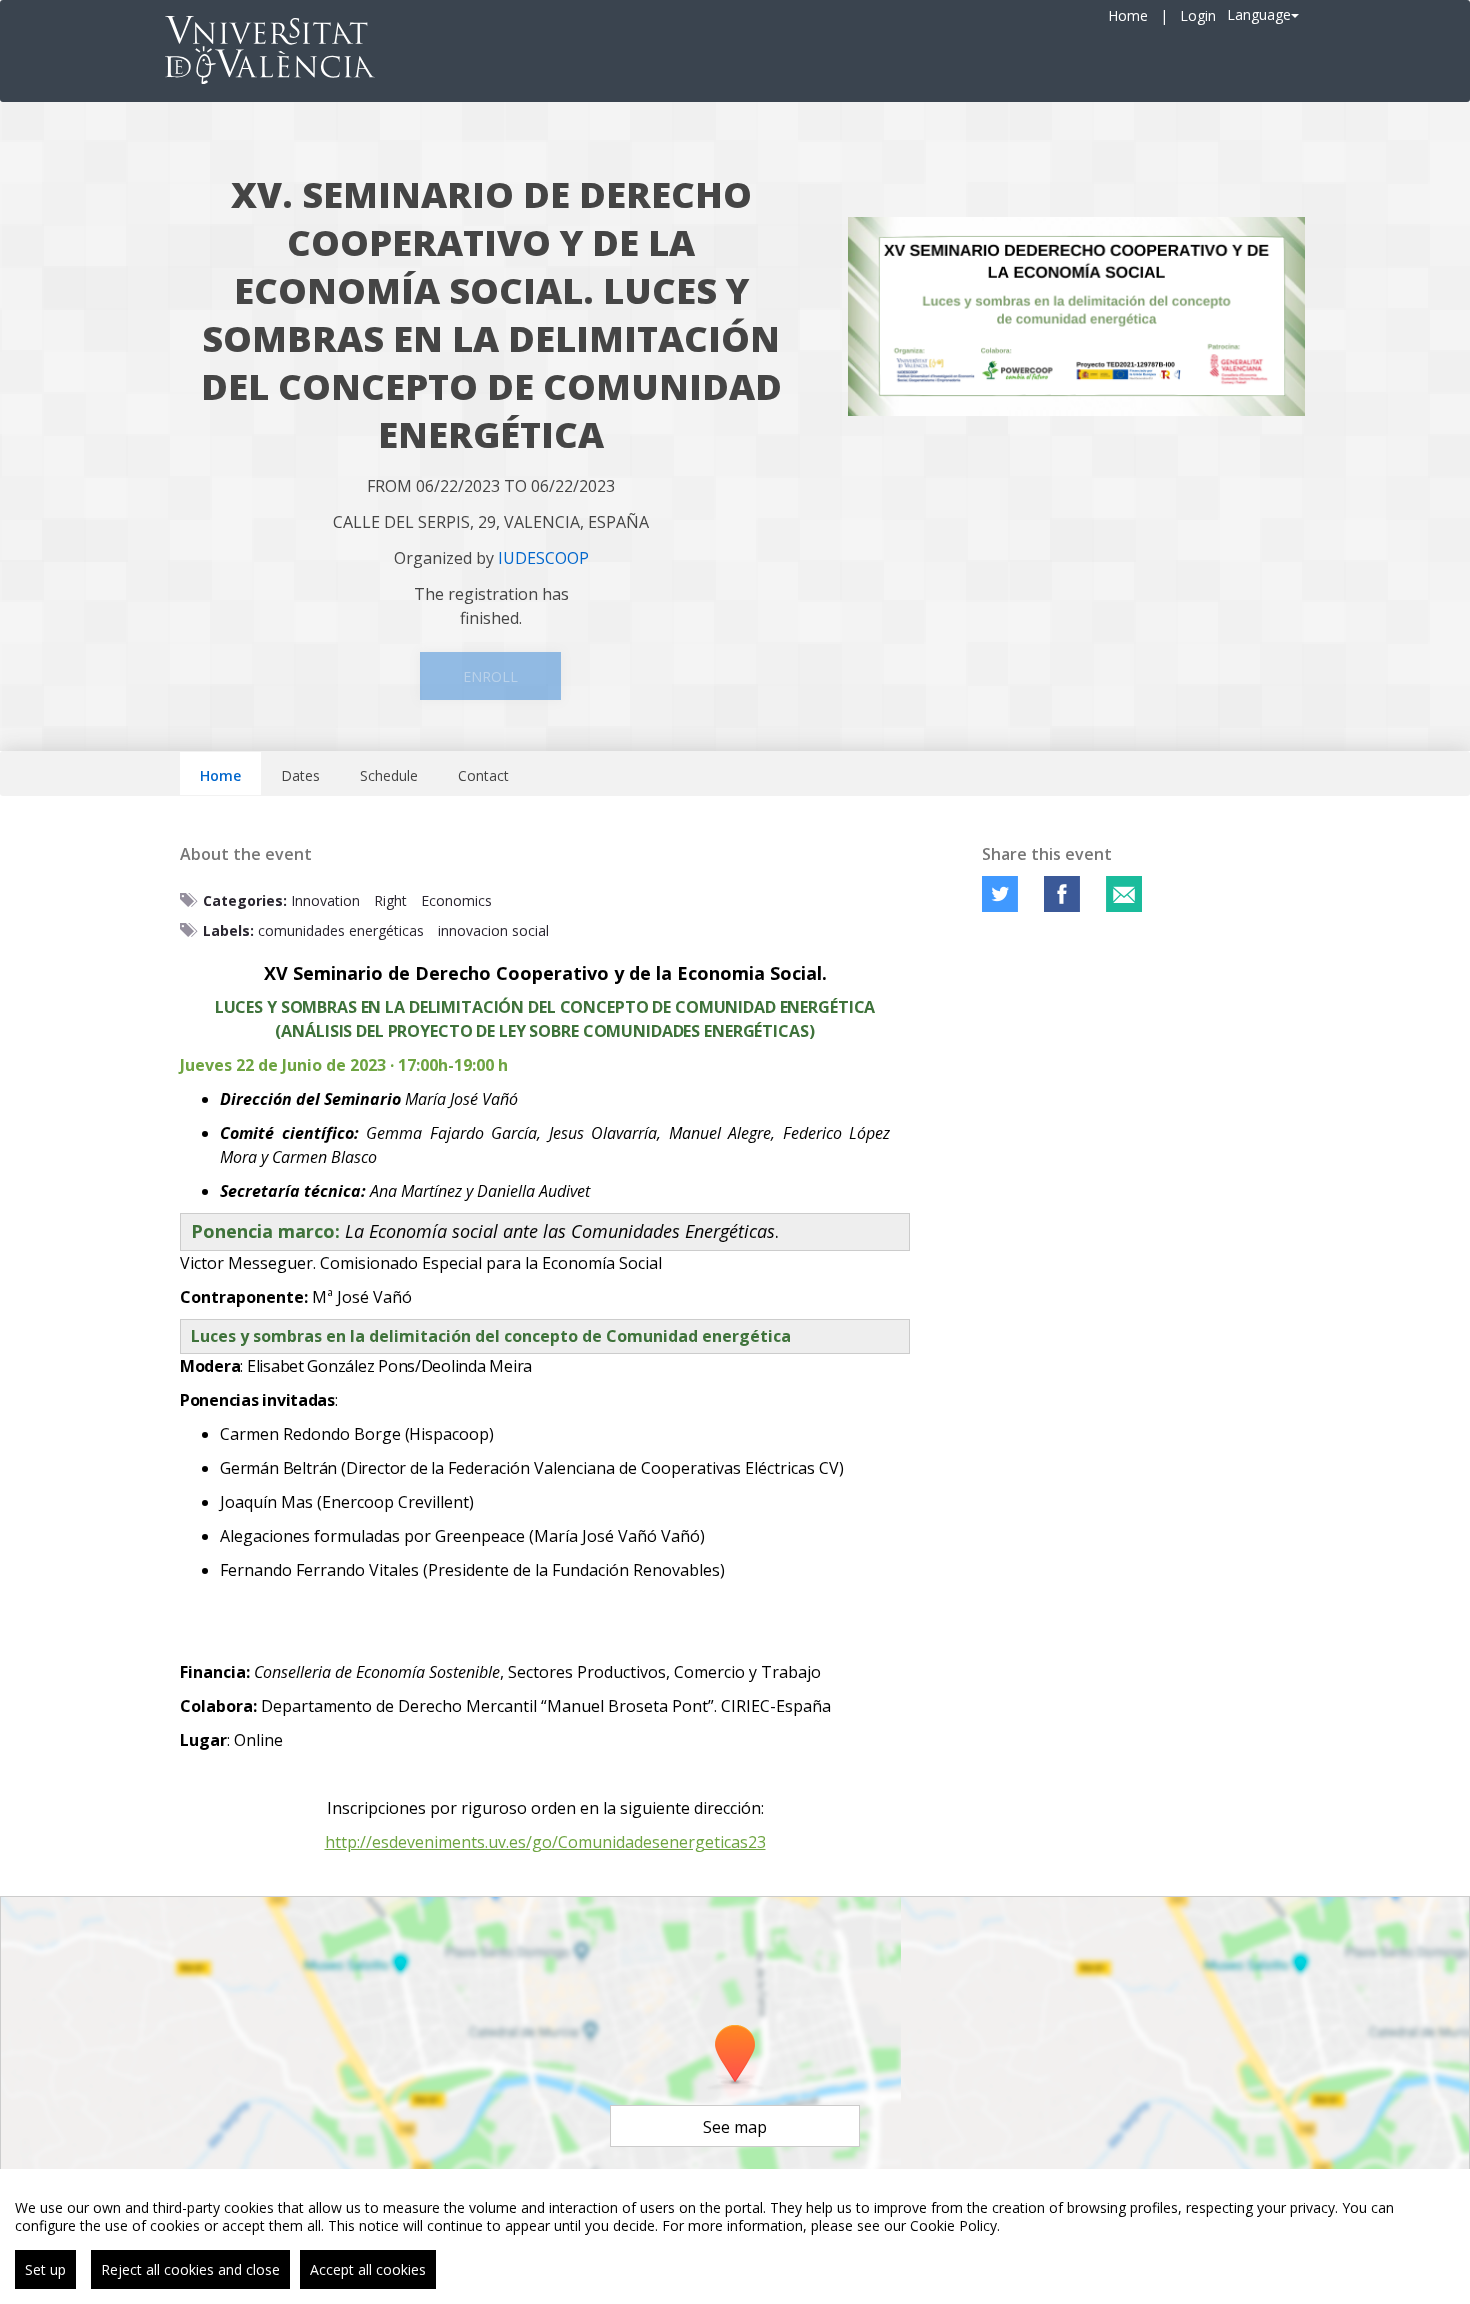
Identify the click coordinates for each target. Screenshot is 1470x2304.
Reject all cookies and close (190, 2269)
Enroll (490, 676)
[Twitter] (1000, 894)
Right (390, 900)
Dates (300, 775)
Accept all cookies (368, 2269)
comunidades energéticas (341, 930)
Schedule (389, 775)
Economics (456, 900)
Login (1198, 15)
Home (1128, 15)
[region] (735, 2236)
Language (1259, 14)
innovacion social (493, 930)
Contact (483, 775)
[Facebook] (1062, 894)
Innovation (325, 900)
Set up (45, 2269)
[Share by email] (1124, 894)
